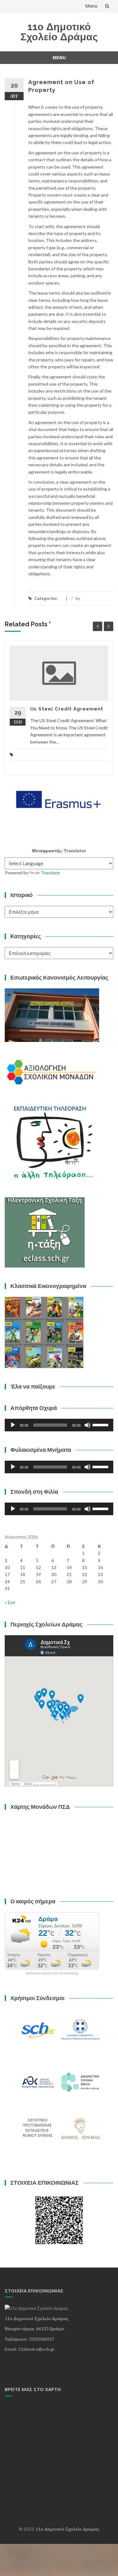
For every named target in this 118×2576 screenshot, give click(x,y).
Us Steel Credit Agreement (67, 709)
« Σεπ (10, 1602)
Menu (91, 6)
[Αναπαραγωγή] (13, 1425)
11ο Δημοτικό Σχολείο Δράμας (59, 32)
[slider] (101, 1424)
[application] (59, 1425)
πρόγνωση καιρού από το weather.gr (52, 1973)
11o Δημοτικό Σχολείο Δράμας (67, 2529)
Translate (50, 873)
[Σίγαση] (87, 1425)
